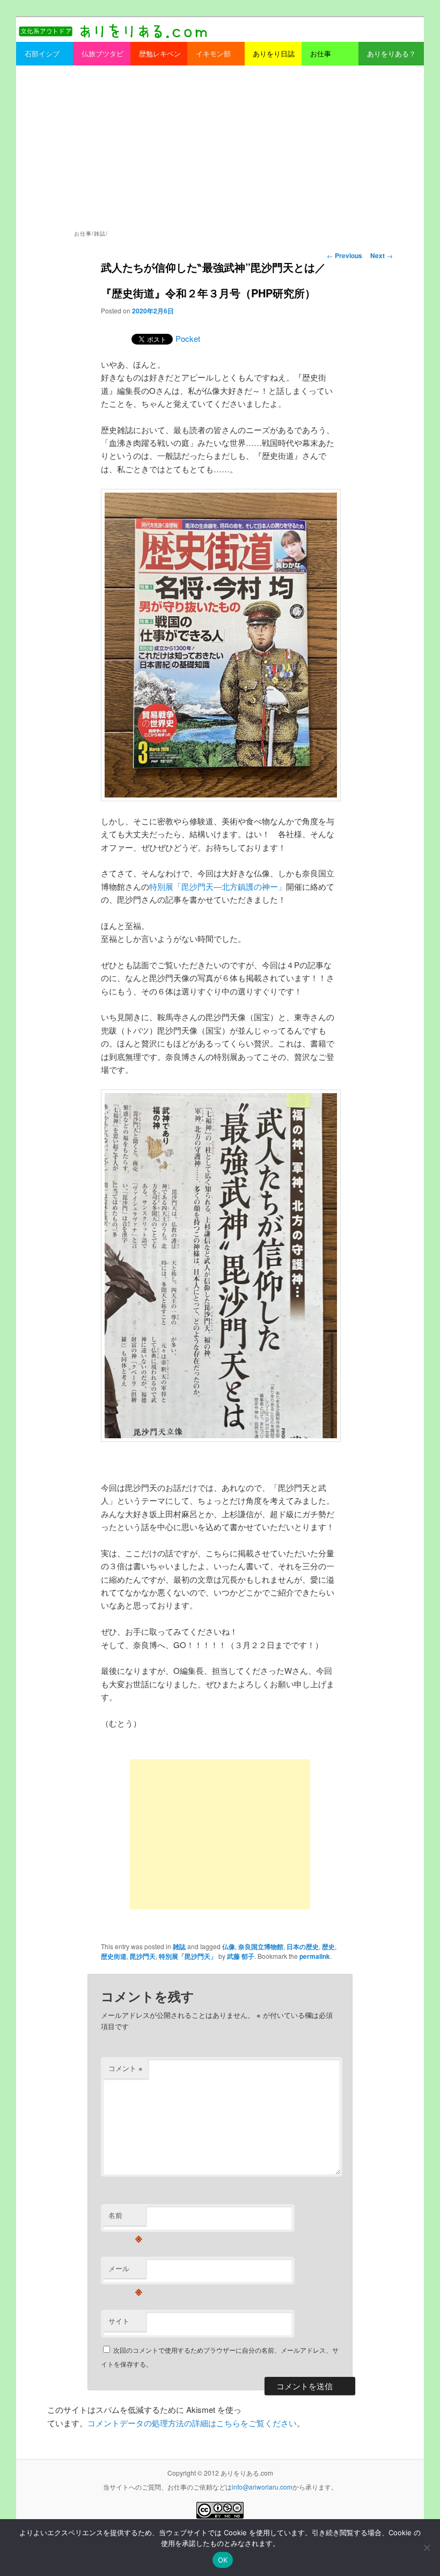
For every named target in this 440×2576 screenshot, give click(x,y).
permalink (315, 1956)
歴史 (328, 1946)
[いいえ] (427, 2548)
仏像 (229, 1946)
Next (382, 255)
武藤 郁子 (241, 1956)
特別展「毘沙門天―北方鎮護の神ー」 (218, 886)
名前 (125, 2218)
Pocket (188, 338)
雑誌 (179, 1946)
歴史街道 (114, 1956)
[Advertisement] (220, 146)
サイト (119, 2321)
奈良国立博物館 (261, 1946)
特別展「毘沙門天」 (188, 1956)
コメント (126, 2068)
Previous (344, 255)
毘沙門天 (143, 1956)
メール (125, 2271)
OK (223, 2560)
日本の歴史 (303, 1946)
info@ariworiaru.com (262, 2487)
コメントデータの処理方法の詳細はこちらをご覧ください (192, 2423)
